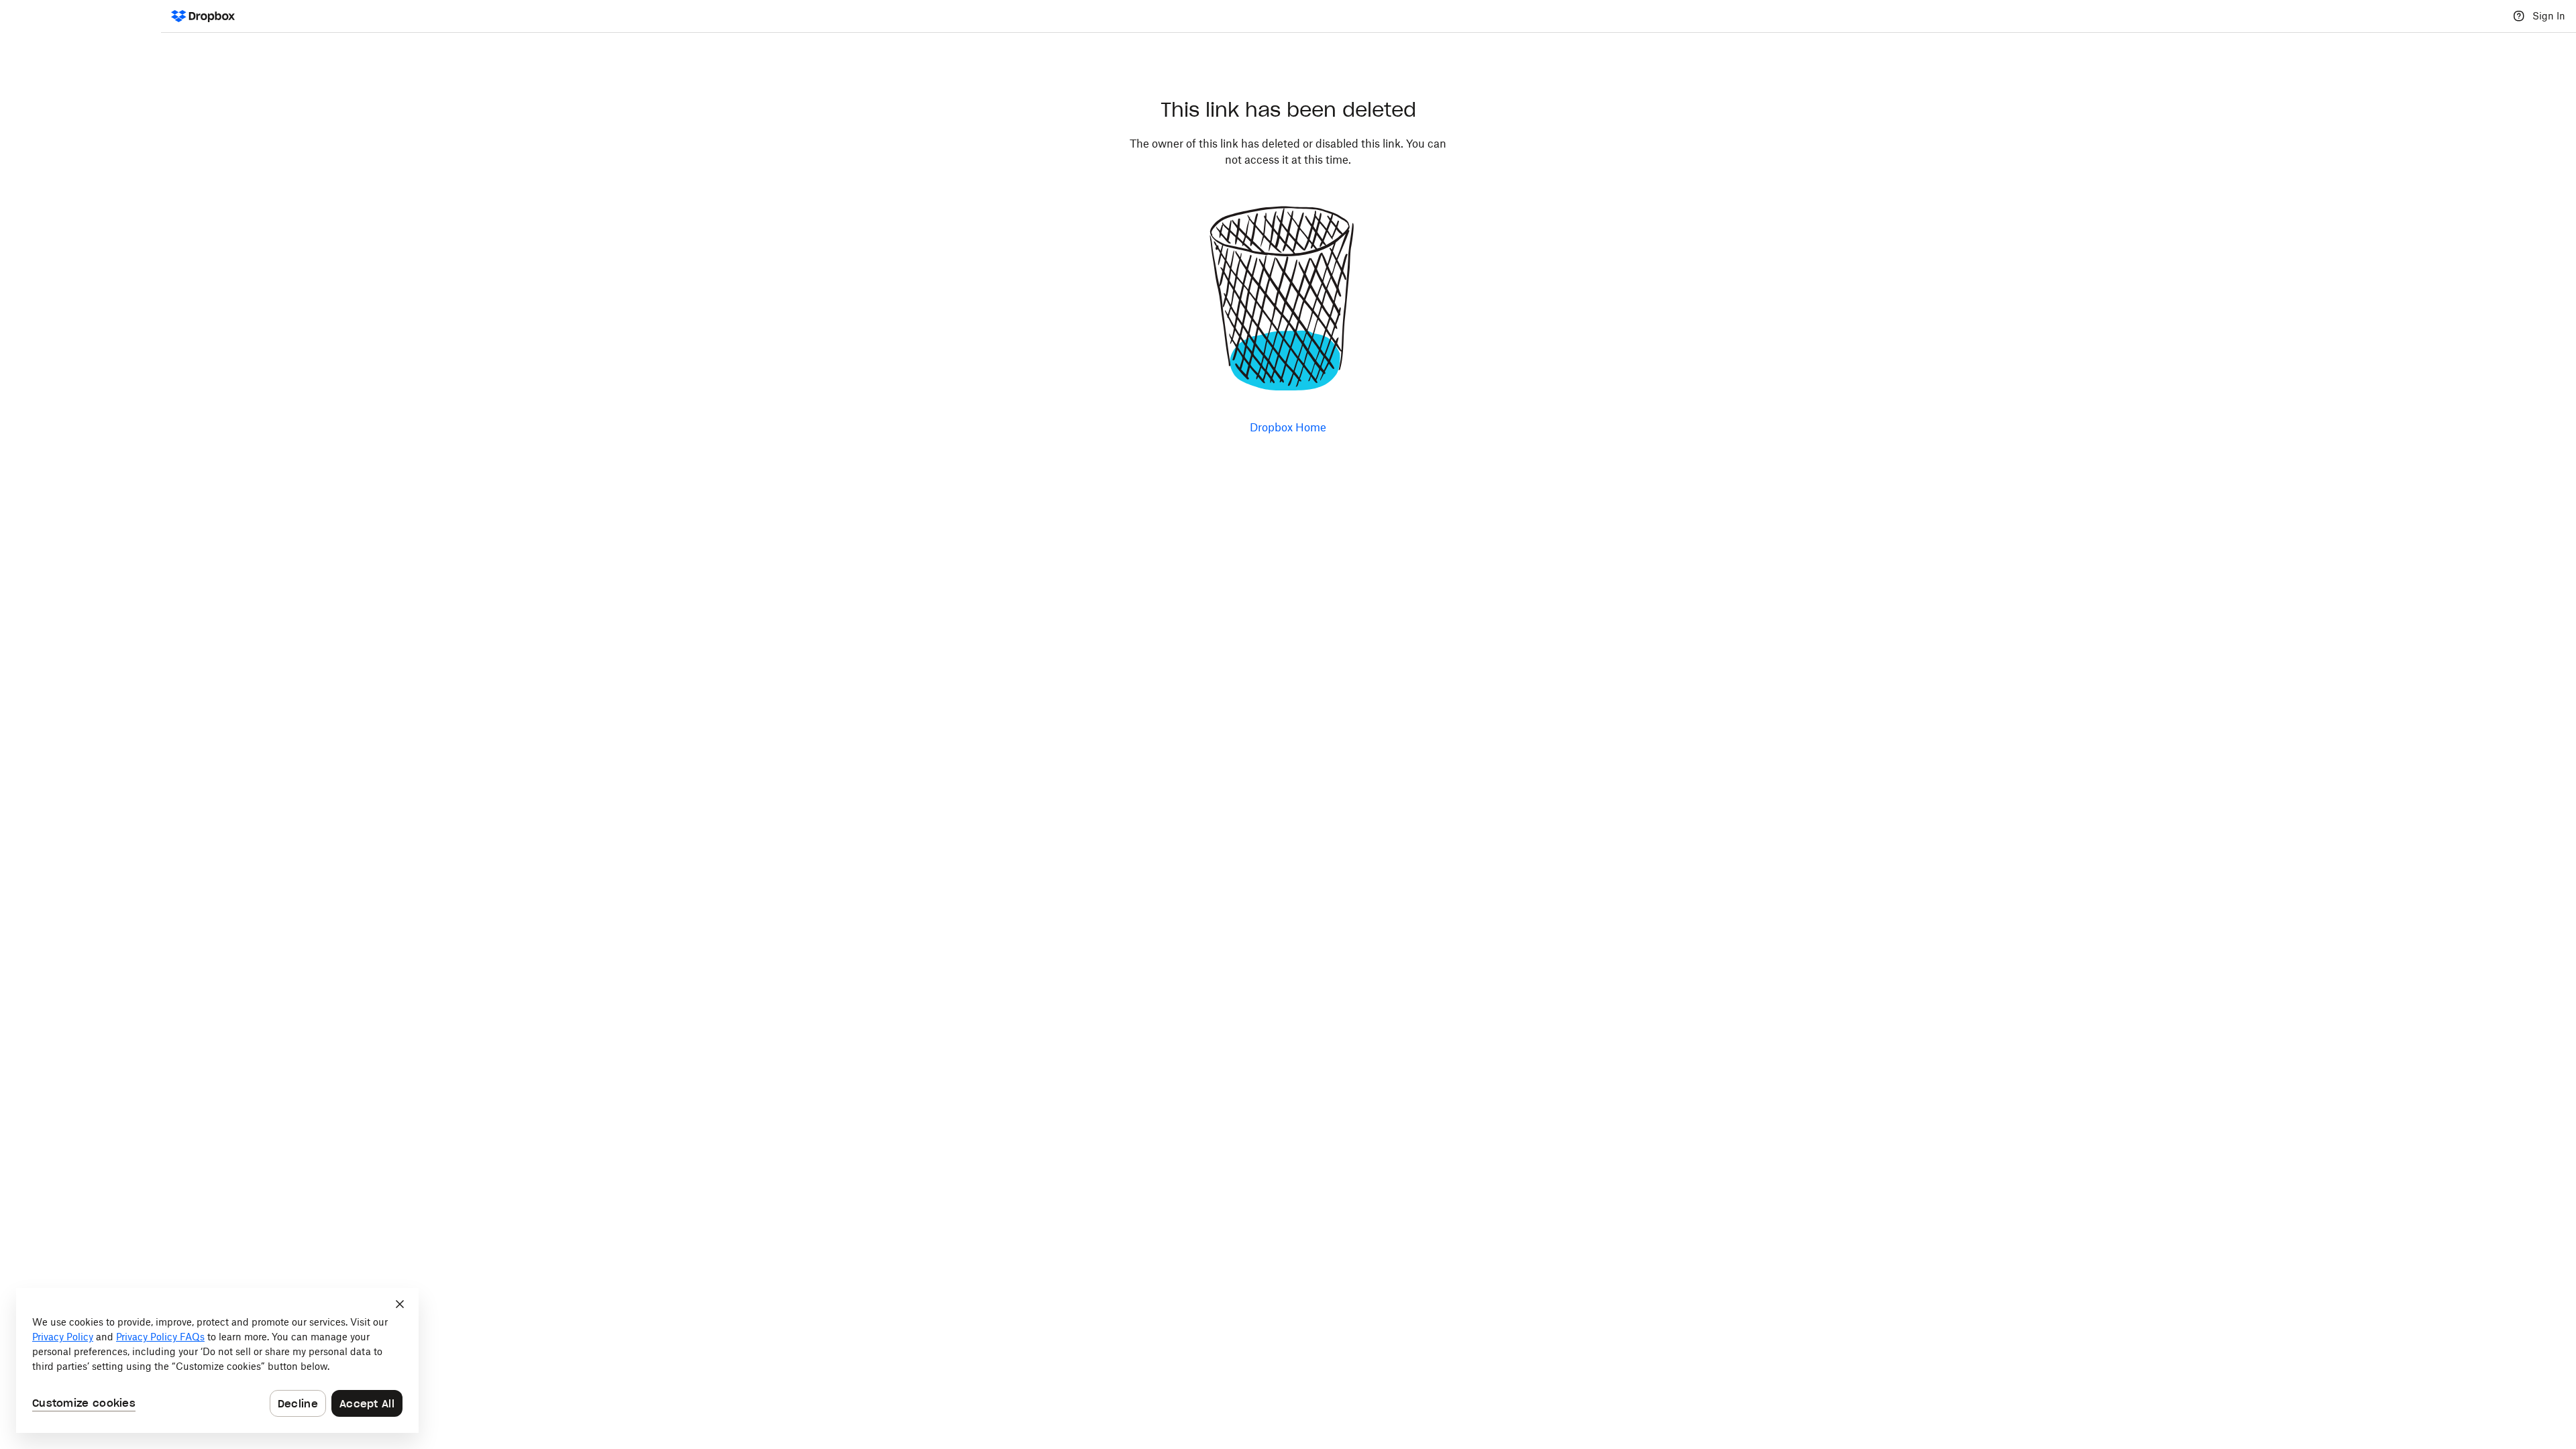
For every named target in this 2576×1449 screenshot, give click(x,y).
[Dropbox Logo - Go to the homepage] (203, 16)
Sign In (2549, 16)
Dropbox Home (1288, 427)
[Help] (2519, 16)
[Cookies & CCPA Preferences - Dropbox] (217, 1360)
